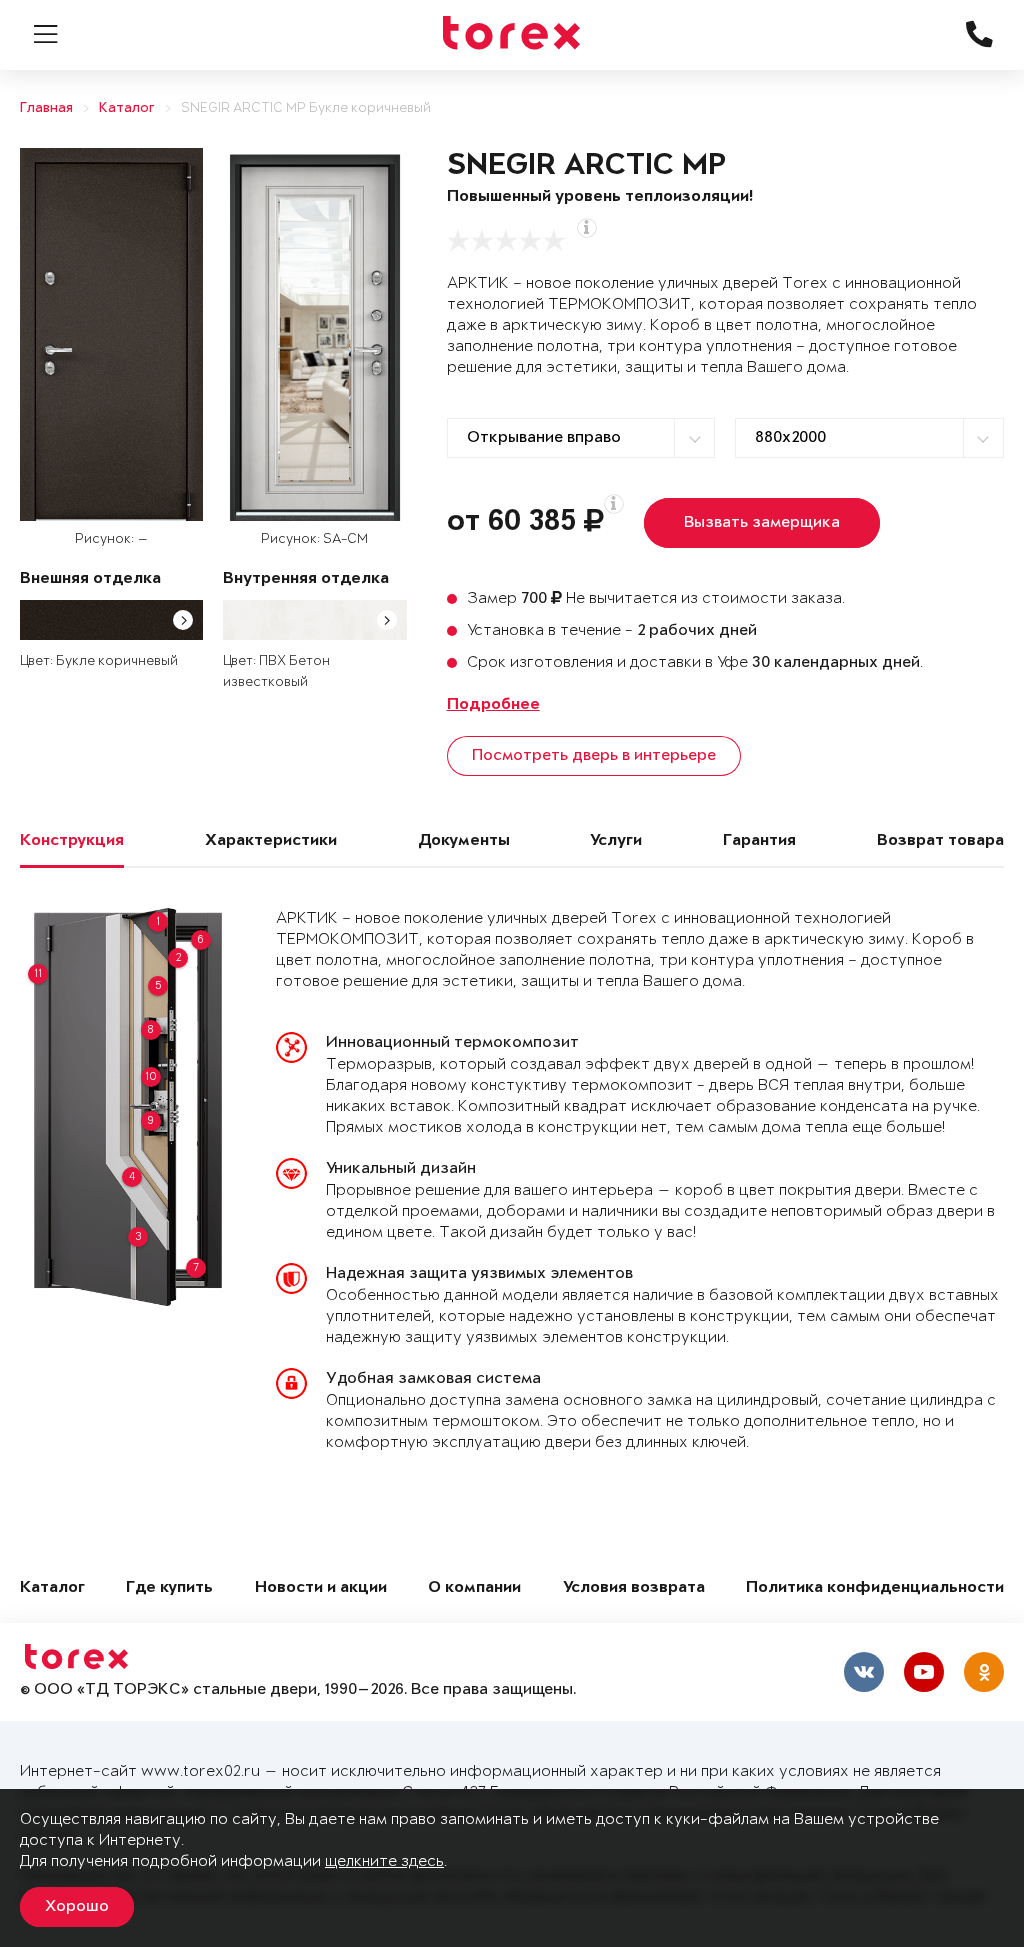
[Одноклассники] (984, 1672)
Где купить (169, 1588)
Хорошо (77, 1907)
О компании (474, 1588)
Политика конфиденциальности (875, 1588)
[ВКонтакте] (864, 1672)
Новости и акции (321, 1588)
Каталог (127, 108)
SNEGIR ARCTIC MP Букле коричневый (306, 108)
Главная (46, 108)
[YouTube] (924, 1672)
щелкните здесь (384, 1861)
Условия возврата (634, 1588)
